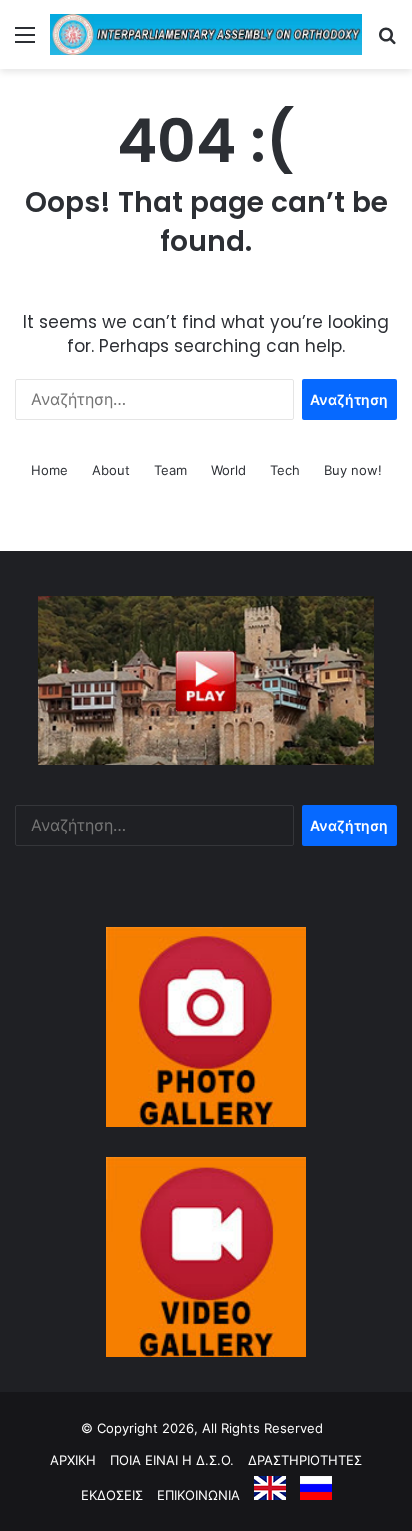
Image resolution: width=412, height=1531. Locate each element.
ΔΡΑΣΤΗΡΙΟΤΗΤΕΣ (305, 1460)
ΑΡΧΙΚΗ (73, 1460)
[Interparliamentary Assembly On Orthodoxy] (206, 34)
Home (49, 470)
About (111, 470)
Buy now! (353, 470)
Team (170, 470)
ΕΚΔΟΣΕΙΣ (112, 1495)
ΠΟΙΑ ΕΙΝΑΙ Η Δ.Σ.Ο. (172, 1460)
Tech (285, 470)
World (228, 470)
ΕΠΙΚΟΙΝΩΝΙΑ (198, 1495)
